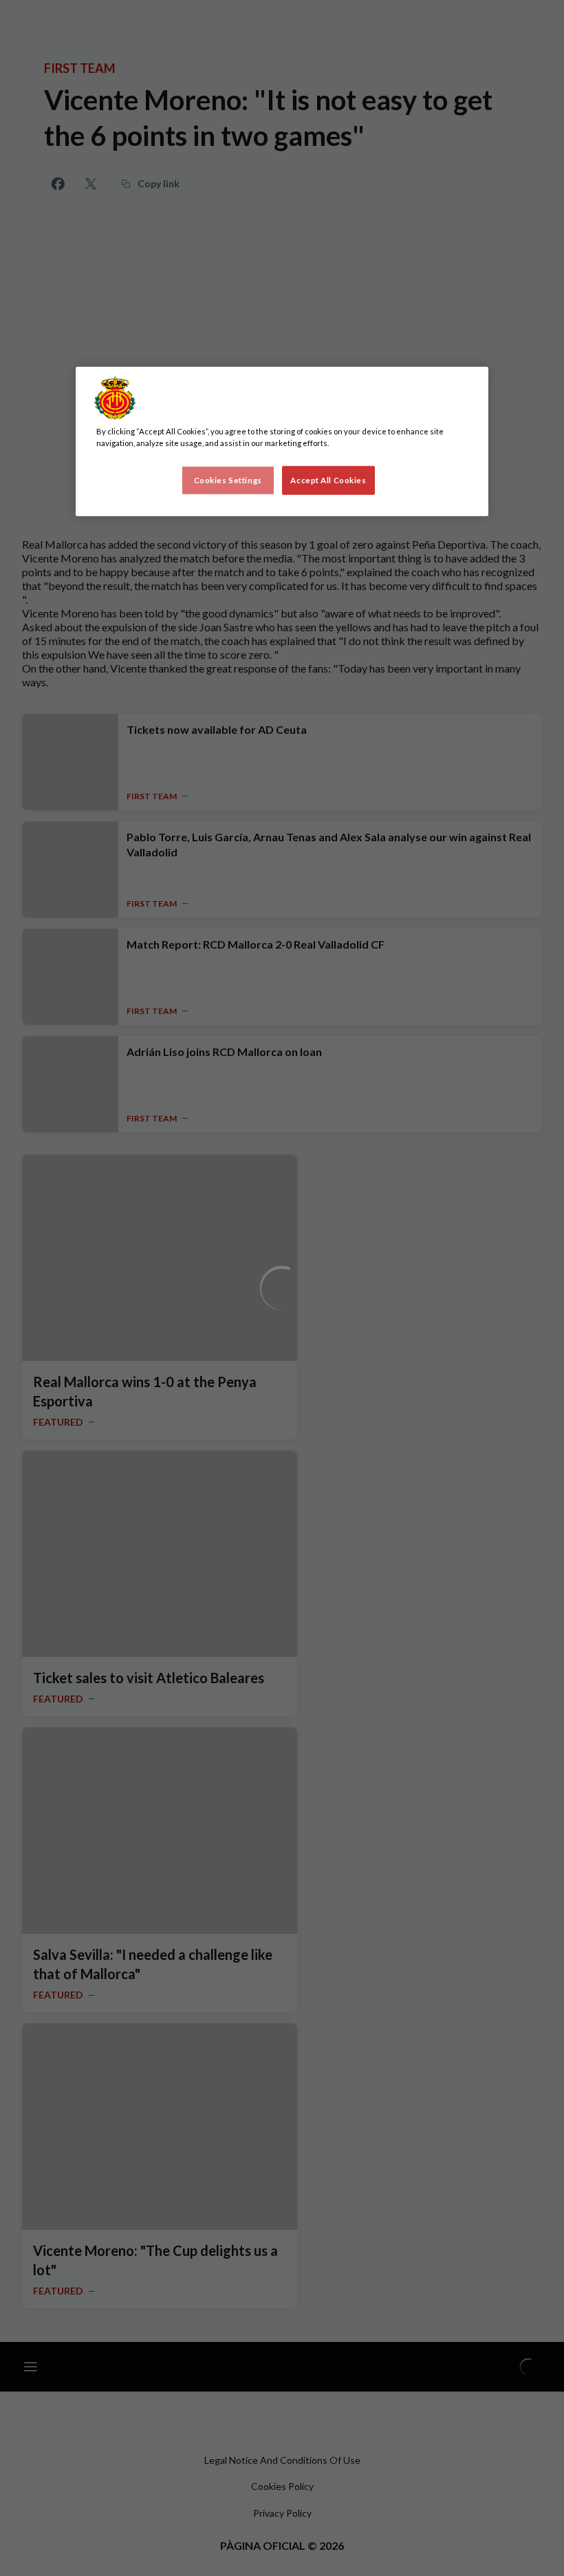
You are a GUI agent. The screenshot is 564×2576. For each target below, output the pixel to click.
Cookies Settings (228, 480)
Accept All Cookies (328, 480)
